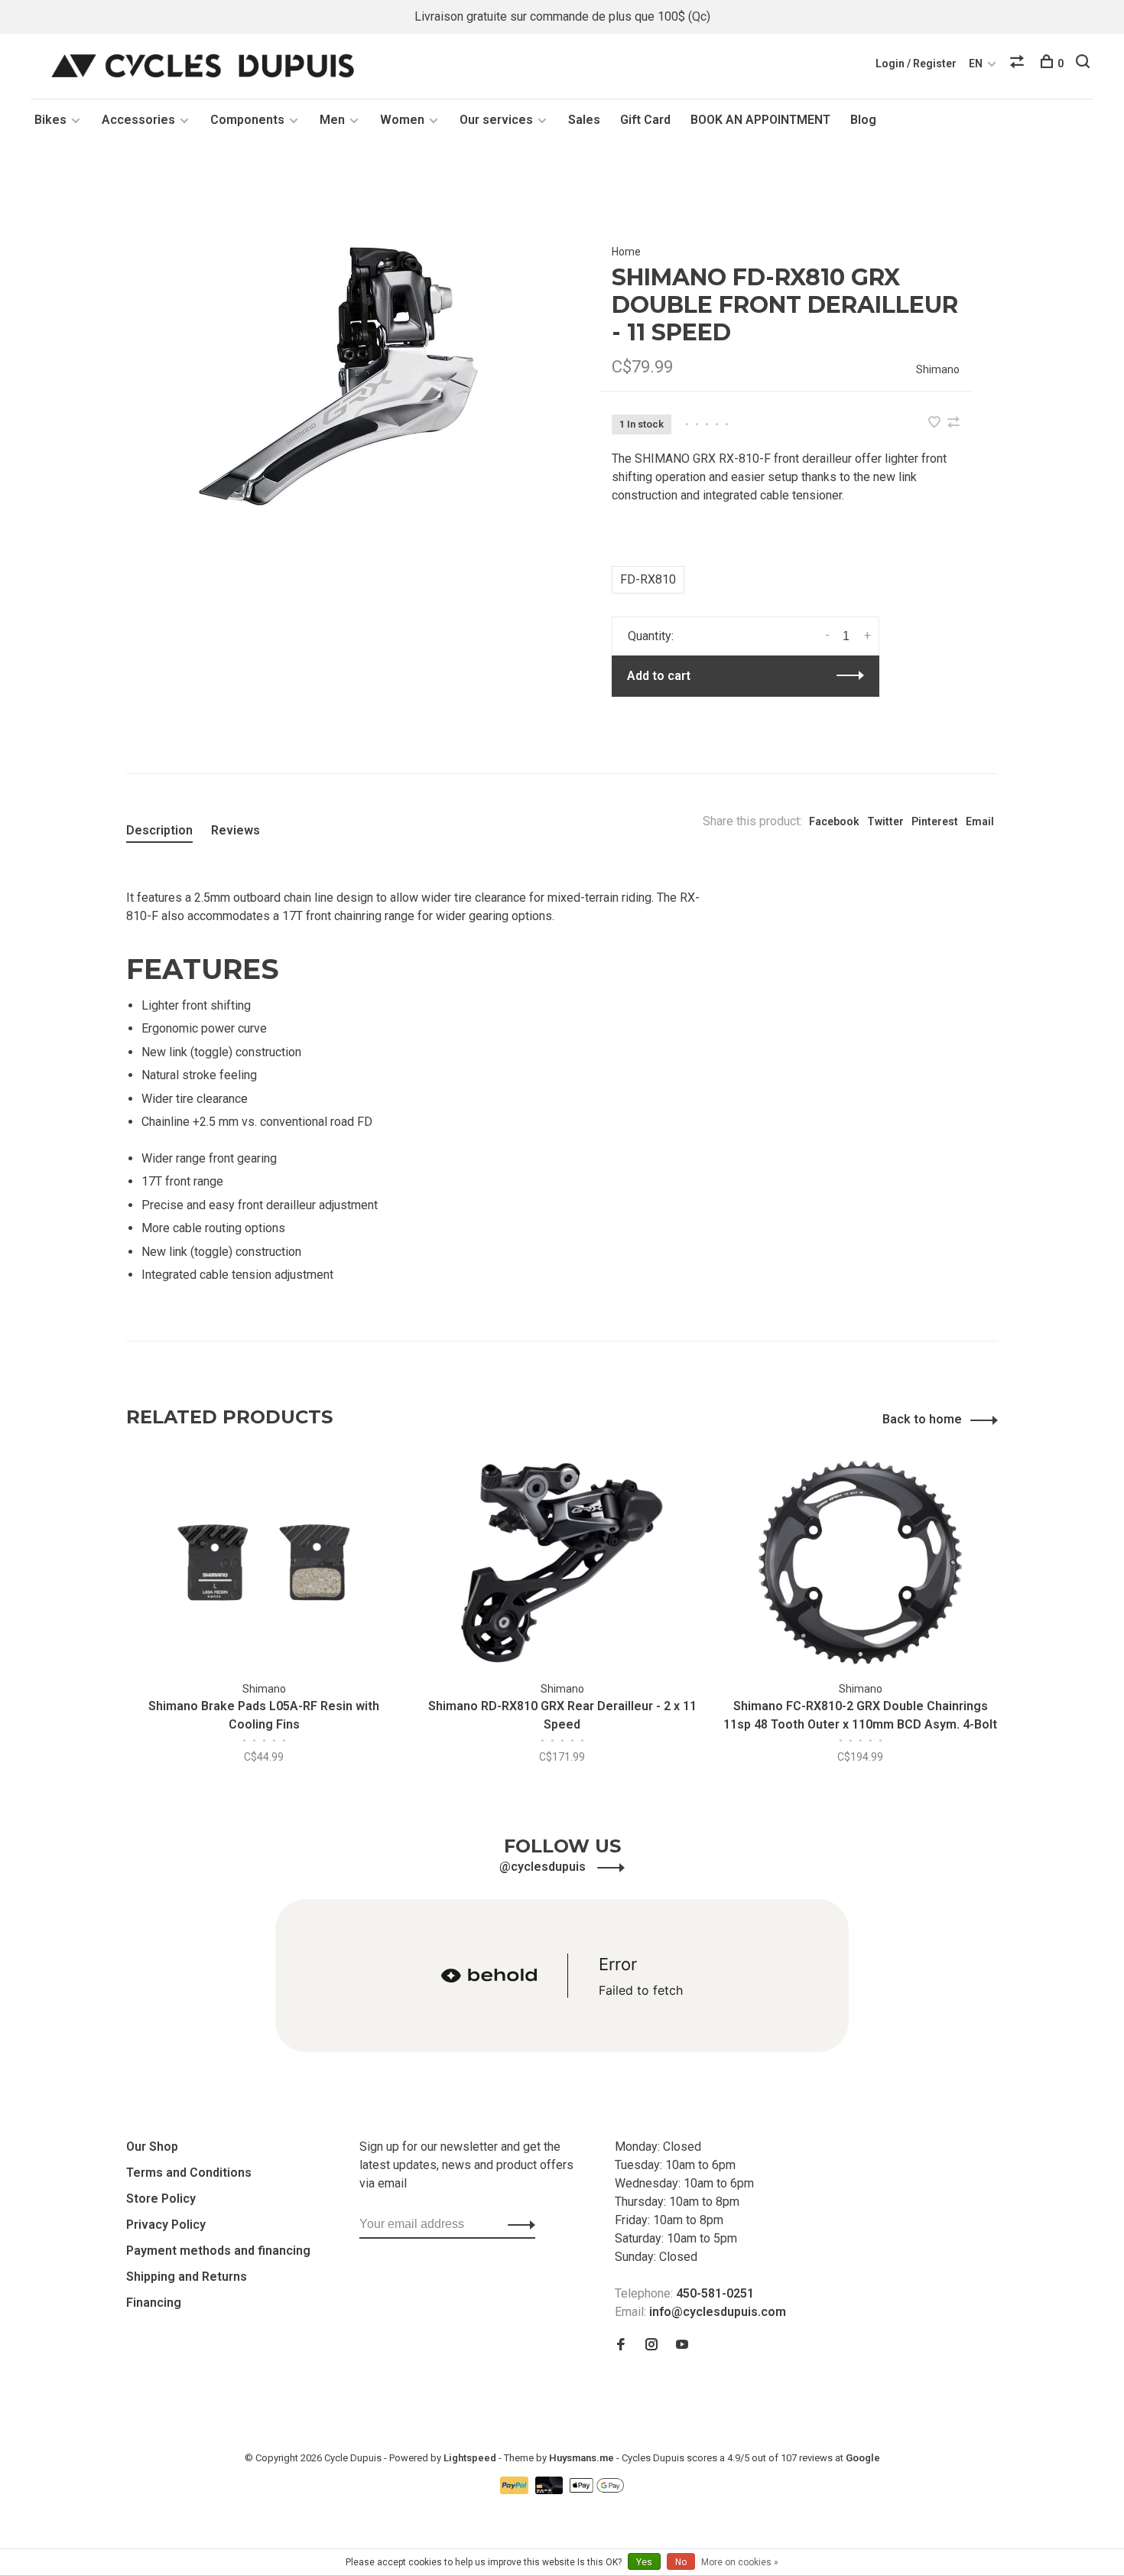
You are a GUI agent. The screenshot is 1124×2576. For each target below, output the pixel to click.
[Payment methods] (516, 2490)
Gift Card (645, 120)
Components (247, 120)
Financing (154, 2303)
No (681, 2562)
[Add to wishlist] (936, 423)
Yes (644, 2562)
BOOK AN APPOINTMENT (760, 120)
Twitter (885, 821)
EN (976, 63)
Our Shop (152, 2147)
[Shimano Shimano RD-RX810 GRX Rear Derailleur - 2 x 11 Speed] (562, 1563)
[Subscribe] (517, 2224)
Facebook (834, 821)
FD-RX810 (648, 579)
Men (332, 120)
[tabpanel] (338, 376)
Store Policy (161, 2199)
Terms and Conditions (189, 2173)
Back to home (922, 1419)
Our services (496, 120)
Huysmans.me (583, 2458)
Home (626, 252)
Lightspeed (470, 2458)
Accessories (138, 120)
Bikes (50, 120)
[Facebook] (621, 2345)
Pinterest (935, 821)
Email (980, 821)
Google (863, 2458)
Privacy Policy (166, 2225)
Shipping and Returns (187, 2277)
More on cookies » (740, 2562)
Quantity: (651, 636)
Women (402, 120)
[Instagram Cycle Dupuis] (651, 2345)
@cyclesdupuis (544, 1867)
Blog (863, 120)
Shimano (938, 369)
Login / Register (916, 63)
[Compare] (1019, 63)
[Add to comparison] (953, 423)
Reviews (236, 830)
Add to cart (659, 676)
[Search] (1085, 63)
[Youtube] (682, 2345)
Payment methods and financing (218, 2251)
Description (159, 830)
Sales (584, 120)
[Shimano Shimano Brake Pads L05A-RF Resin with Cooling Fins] (264, 1563)
